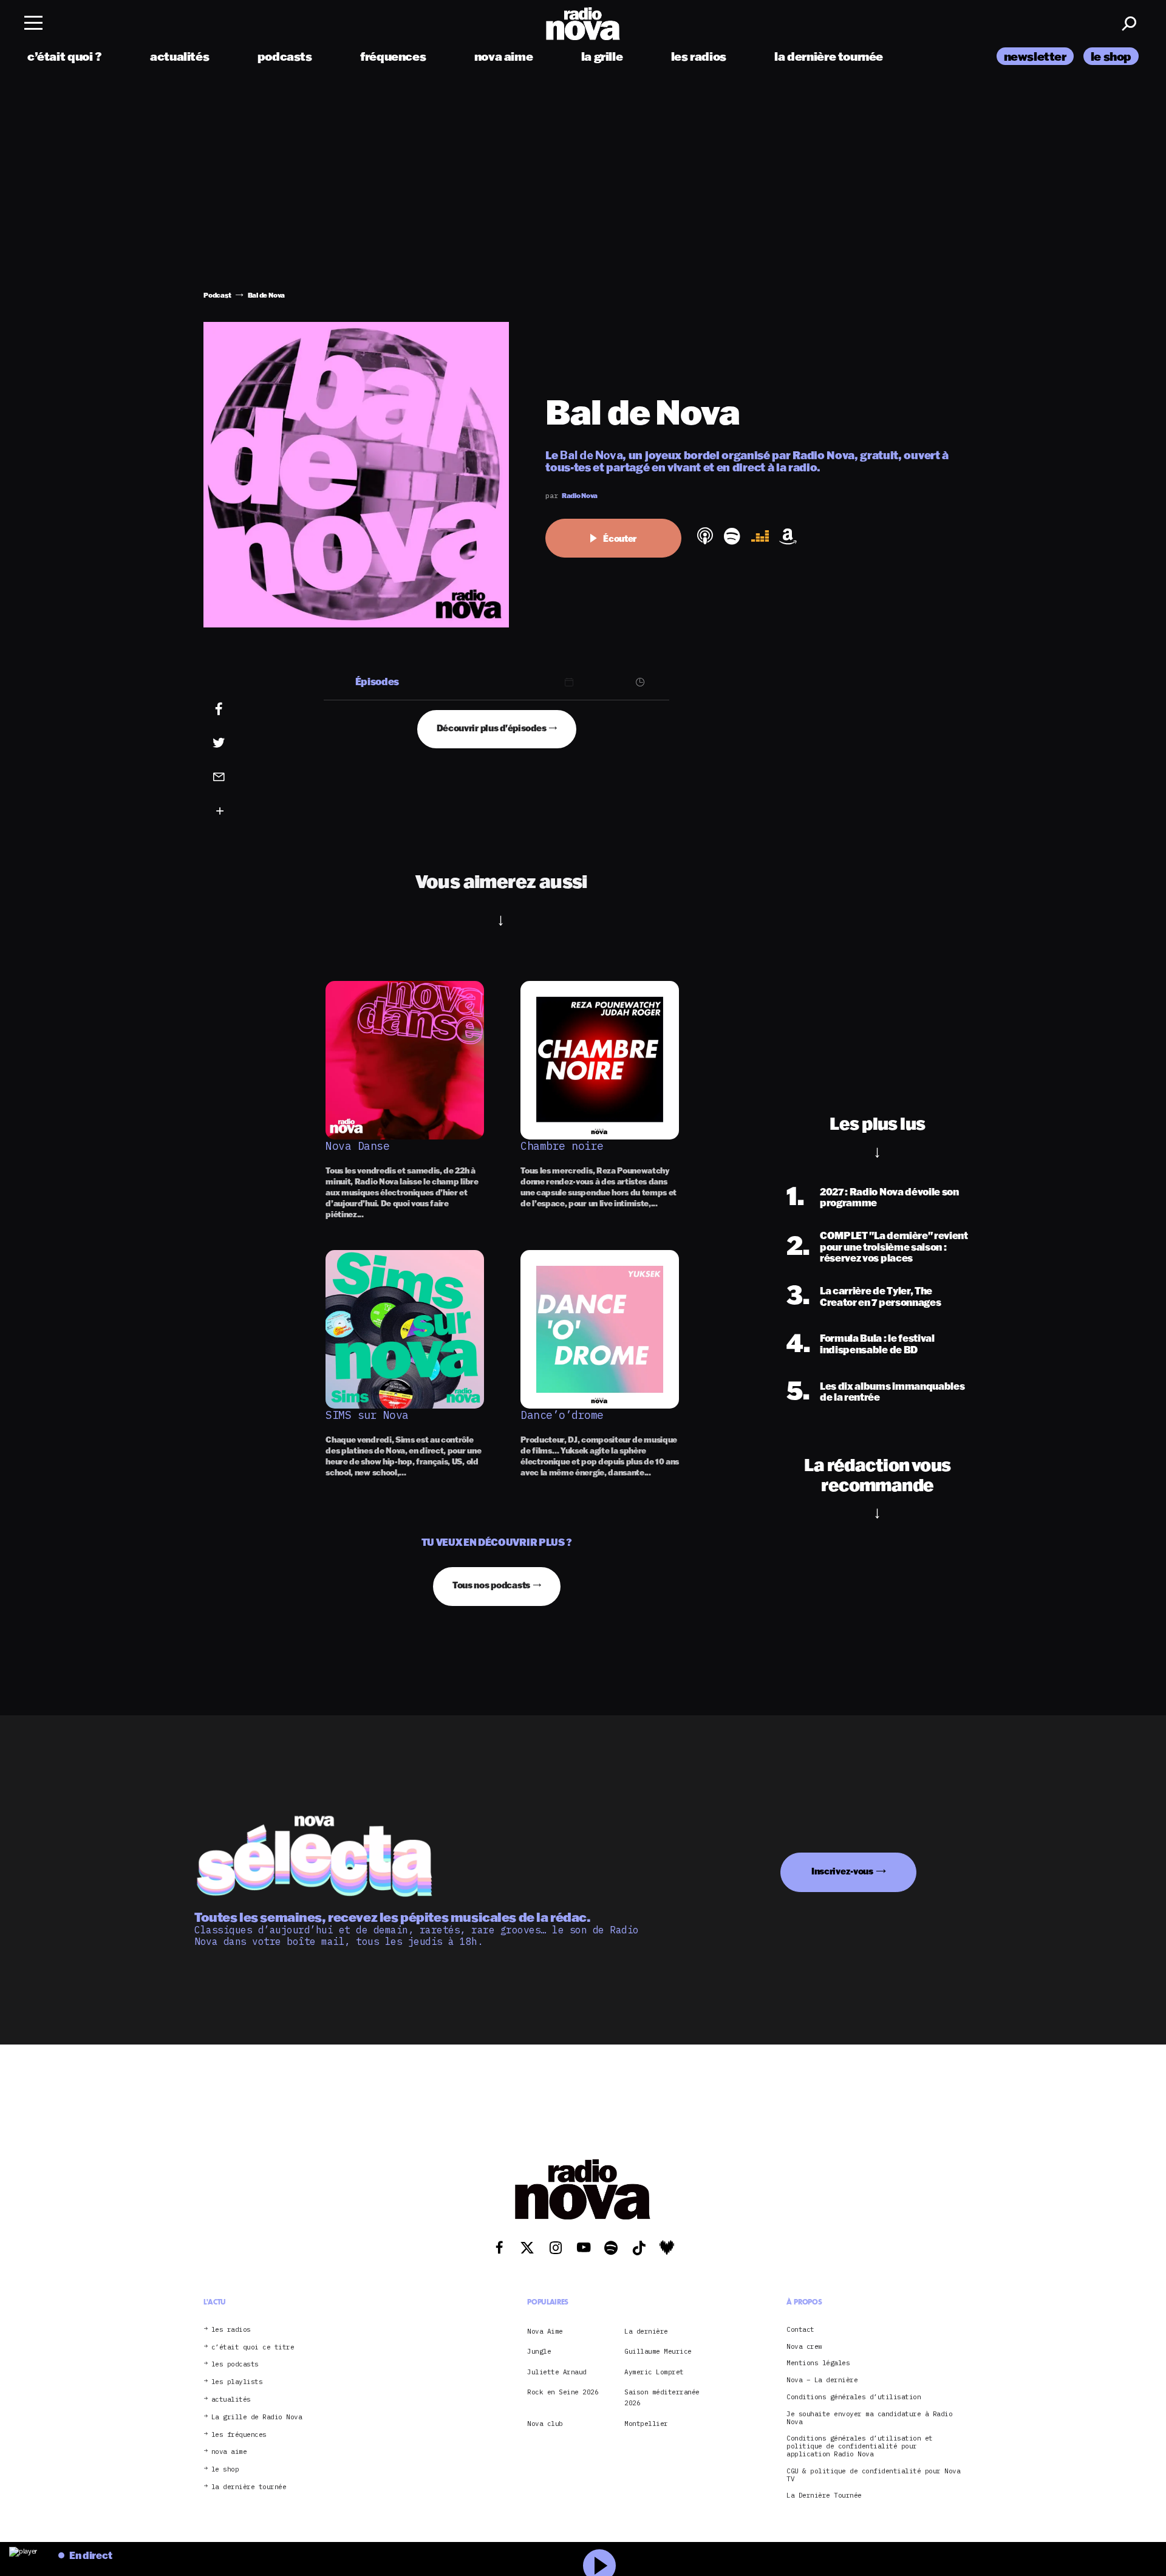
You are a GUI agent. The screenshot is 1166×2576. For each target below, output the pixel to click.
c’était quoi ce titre (253, 2347)
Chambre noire (562, 1146)
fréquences (393, 56)
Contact (800, 2329)
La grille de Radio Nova (257, 2417)
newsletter (1035, 56)
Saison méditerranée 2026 (662, 2397)
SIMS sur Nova (367, 1415)
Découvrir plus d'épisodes (492, 728)
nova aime (504, 56)
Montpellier (646, 2424)
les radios (699, 56)
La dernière (646, 2331)
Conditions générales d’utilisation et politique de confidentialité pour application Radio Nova (860, 2446)
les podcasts (235, 2364)
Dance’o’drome (562, 1415)
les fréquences (239, 2434)
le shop (1111, 56)
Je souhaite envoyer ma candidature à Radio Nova (869, 2417)
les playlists (237, 2382)
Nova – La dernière (822, 2380)
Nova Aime (545, 2331)
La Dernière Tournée (824, 2496)
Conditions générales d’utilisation (854, 2397)
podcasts (285, 56)
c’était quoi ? (65, 56)
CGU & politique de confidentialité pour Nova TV (873, 2475)
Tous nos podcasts (491, 1585)
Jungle (539, 2351)
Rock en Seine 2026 (563, 2392)
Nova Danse (357, 1146)
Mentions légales (818, 2363)
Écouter (620, 538)
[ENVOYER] (237, 776)
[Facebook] (237, 709)
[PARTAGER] (237, 743)
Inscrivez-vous (842, 1871)
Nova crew (804, 2346)
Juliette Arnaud (557, 2371)
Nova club (545, 2424)
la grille (602, 56)
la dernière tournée (829, 56)
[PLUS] (237, 811)
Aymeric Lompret (654, 2371)
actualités (179, 56)
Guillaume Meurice (658, 2351)
